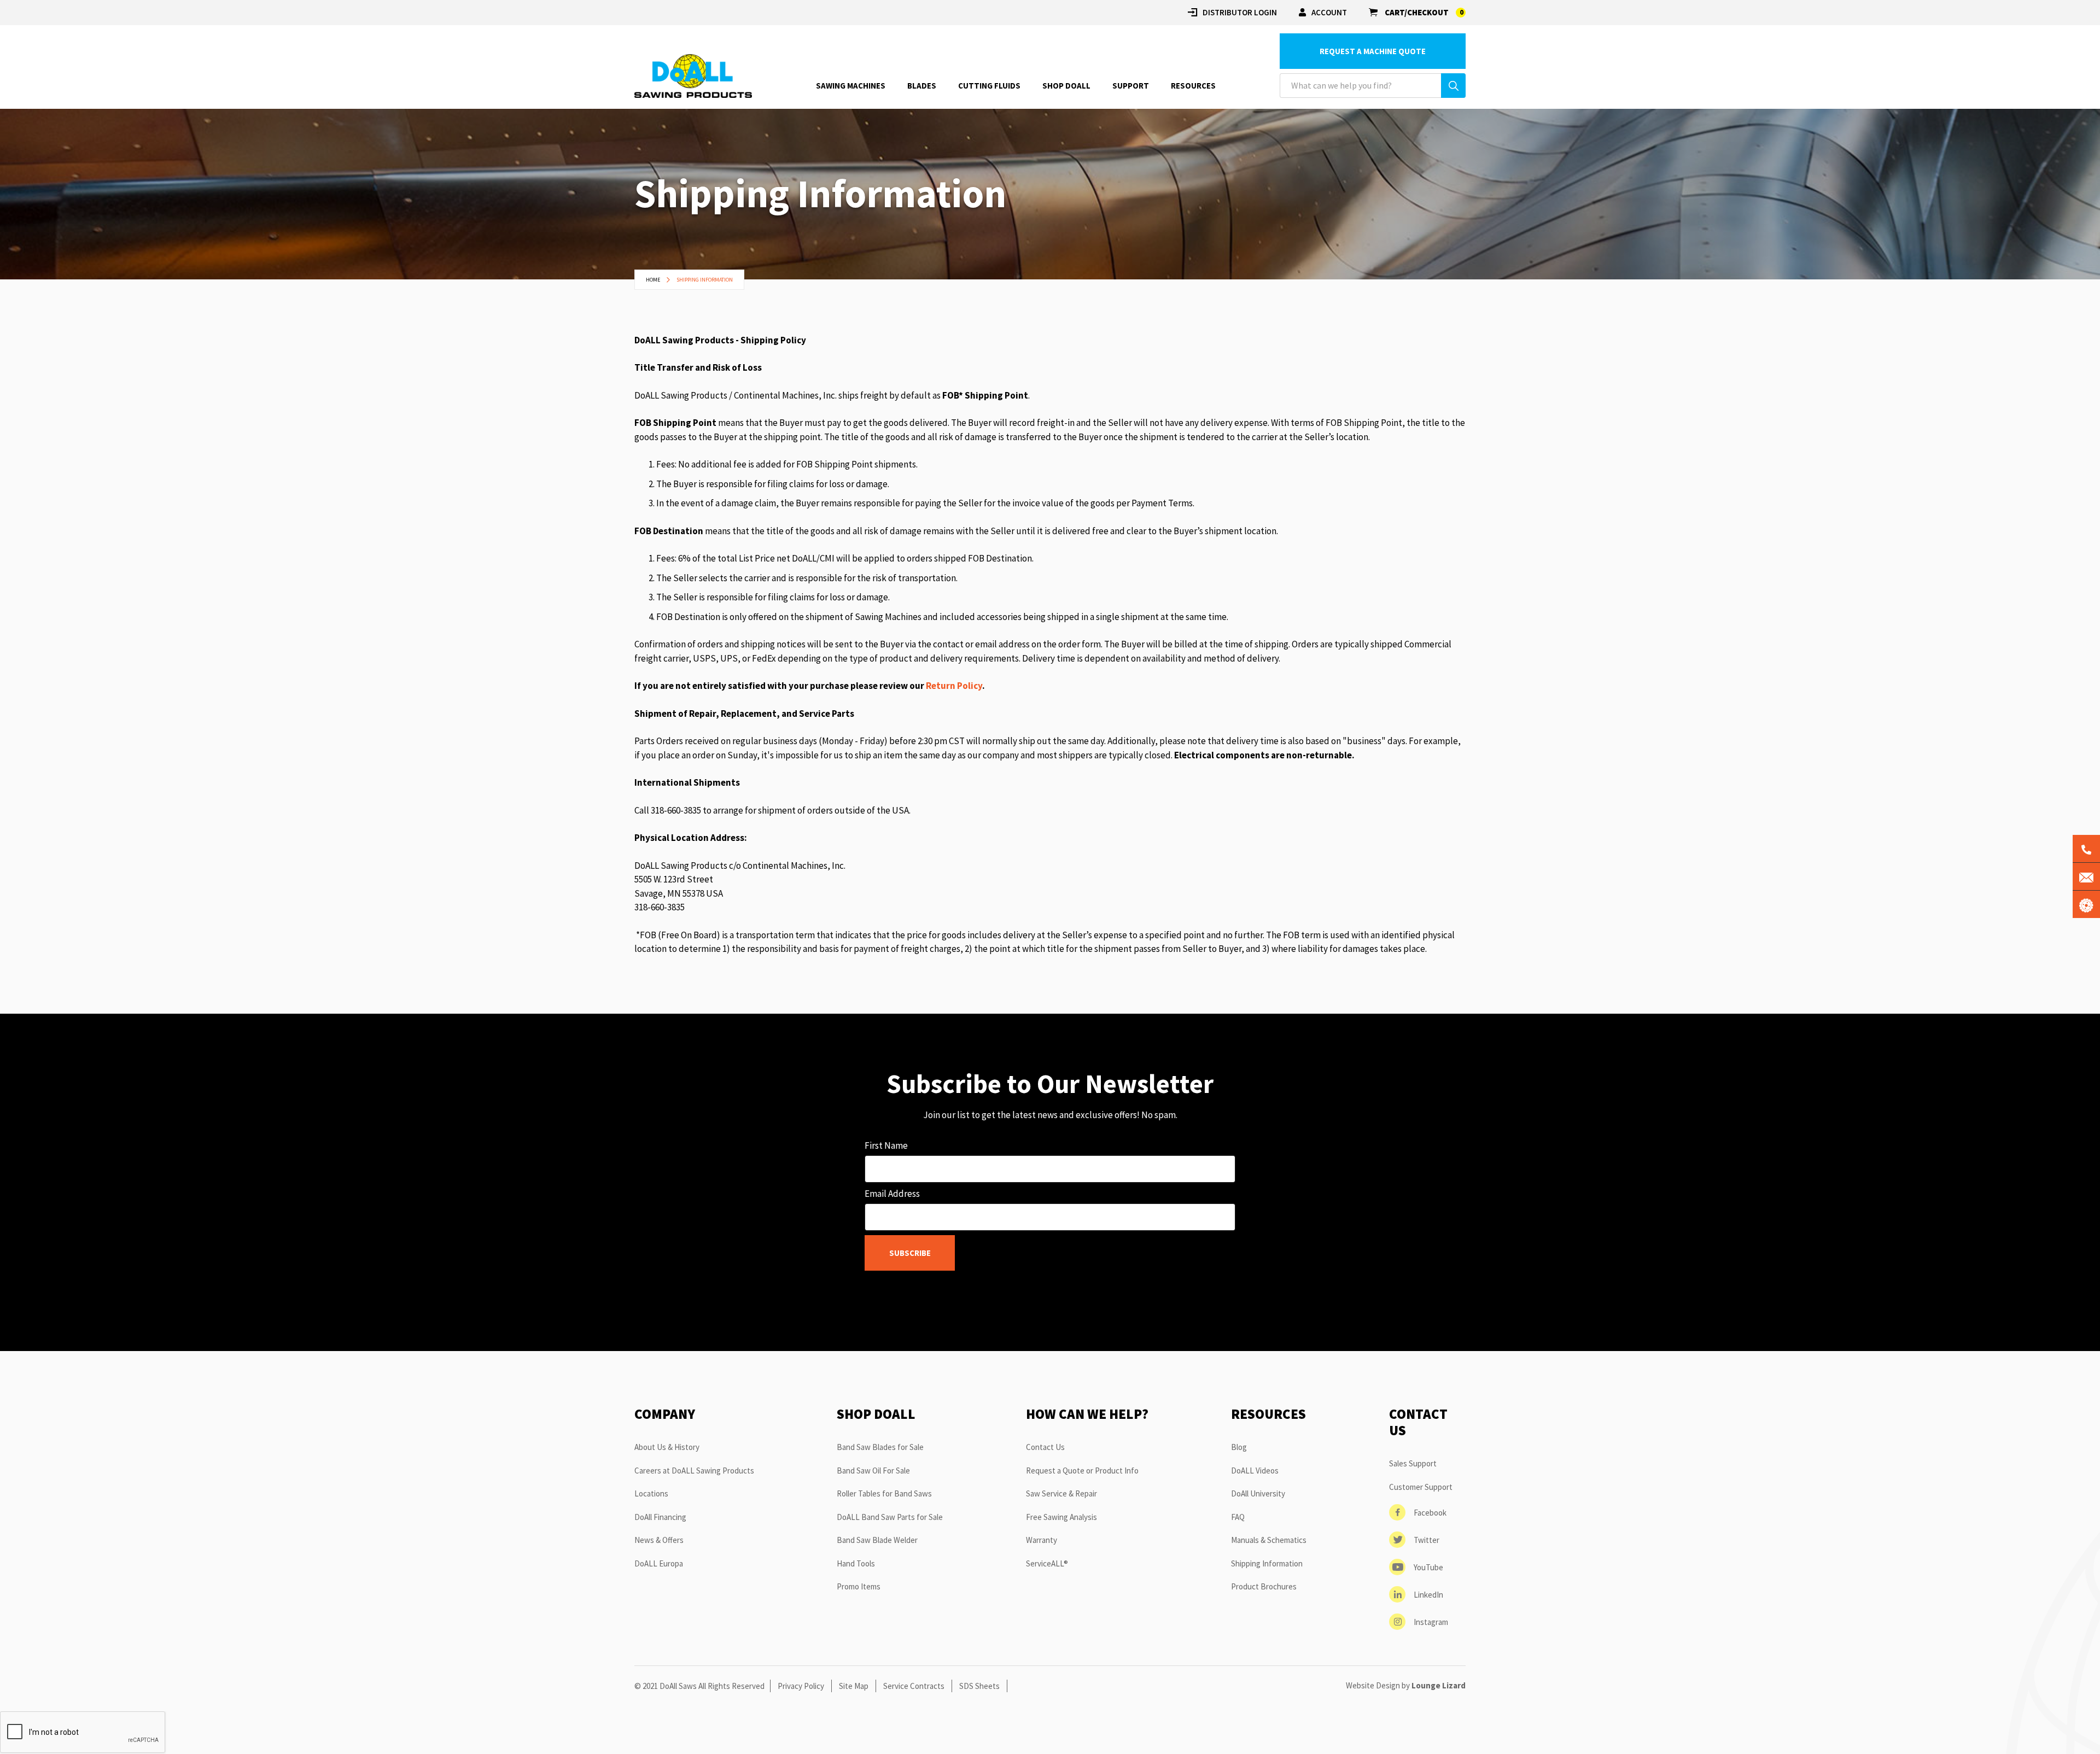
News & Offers (659, 1540)
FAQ (1238, 1517)
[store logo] (693, 76)
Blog (1239, 1447)
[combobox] (1373, 86)
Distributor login (1240, 12)
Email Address (892, 1194)
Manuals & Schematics (1269, 1540)
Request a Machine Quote (1373, 51)
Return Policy (954, 686)
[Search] (1453, 86)
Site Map (854, 1686)
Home (654, 280)
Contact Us (1045, 1447)
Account (1329, 12)
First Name (886, 1145)
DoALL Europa (659, 1563)
